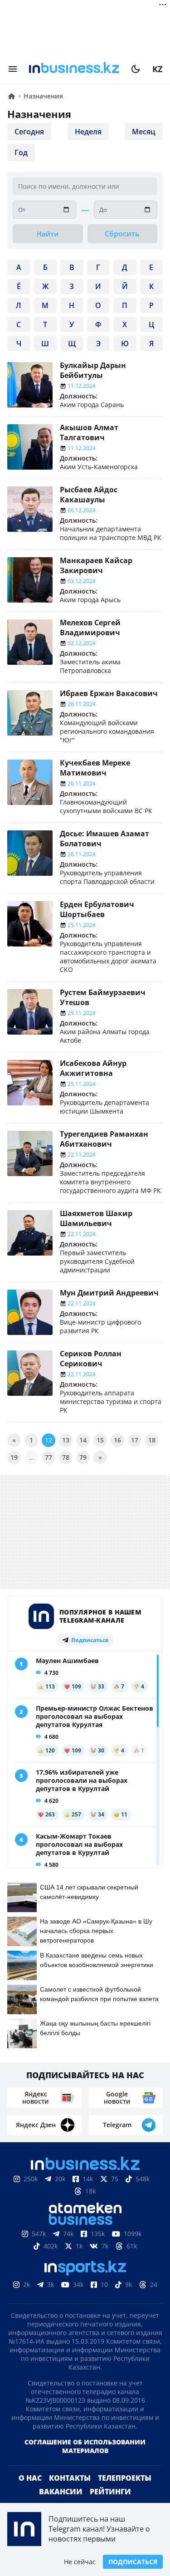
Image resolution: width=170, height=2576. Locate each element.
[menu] (13, 69)
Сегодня (29, 132)
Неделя (88, 132)
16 (117, 1440)
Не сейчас (80, 2562)
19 (14, 1457)
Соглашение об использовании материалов (85, 2461)
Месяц (144, 132)
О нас (30, 2493)
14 (83, 1440)
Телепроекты (125, 2493)
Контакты (70, 2493)
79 (83, 1457)
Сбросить (122, 234)
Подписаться (133, 2562)
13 (66, 1440)
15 (100, 1440)
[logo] (74, 69)
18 (152, 1440)
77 (49, 1457)
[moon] (136, 69)
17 (135, 1440)
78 (66, 1457)
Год (21, 152)
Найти (48, 234)
